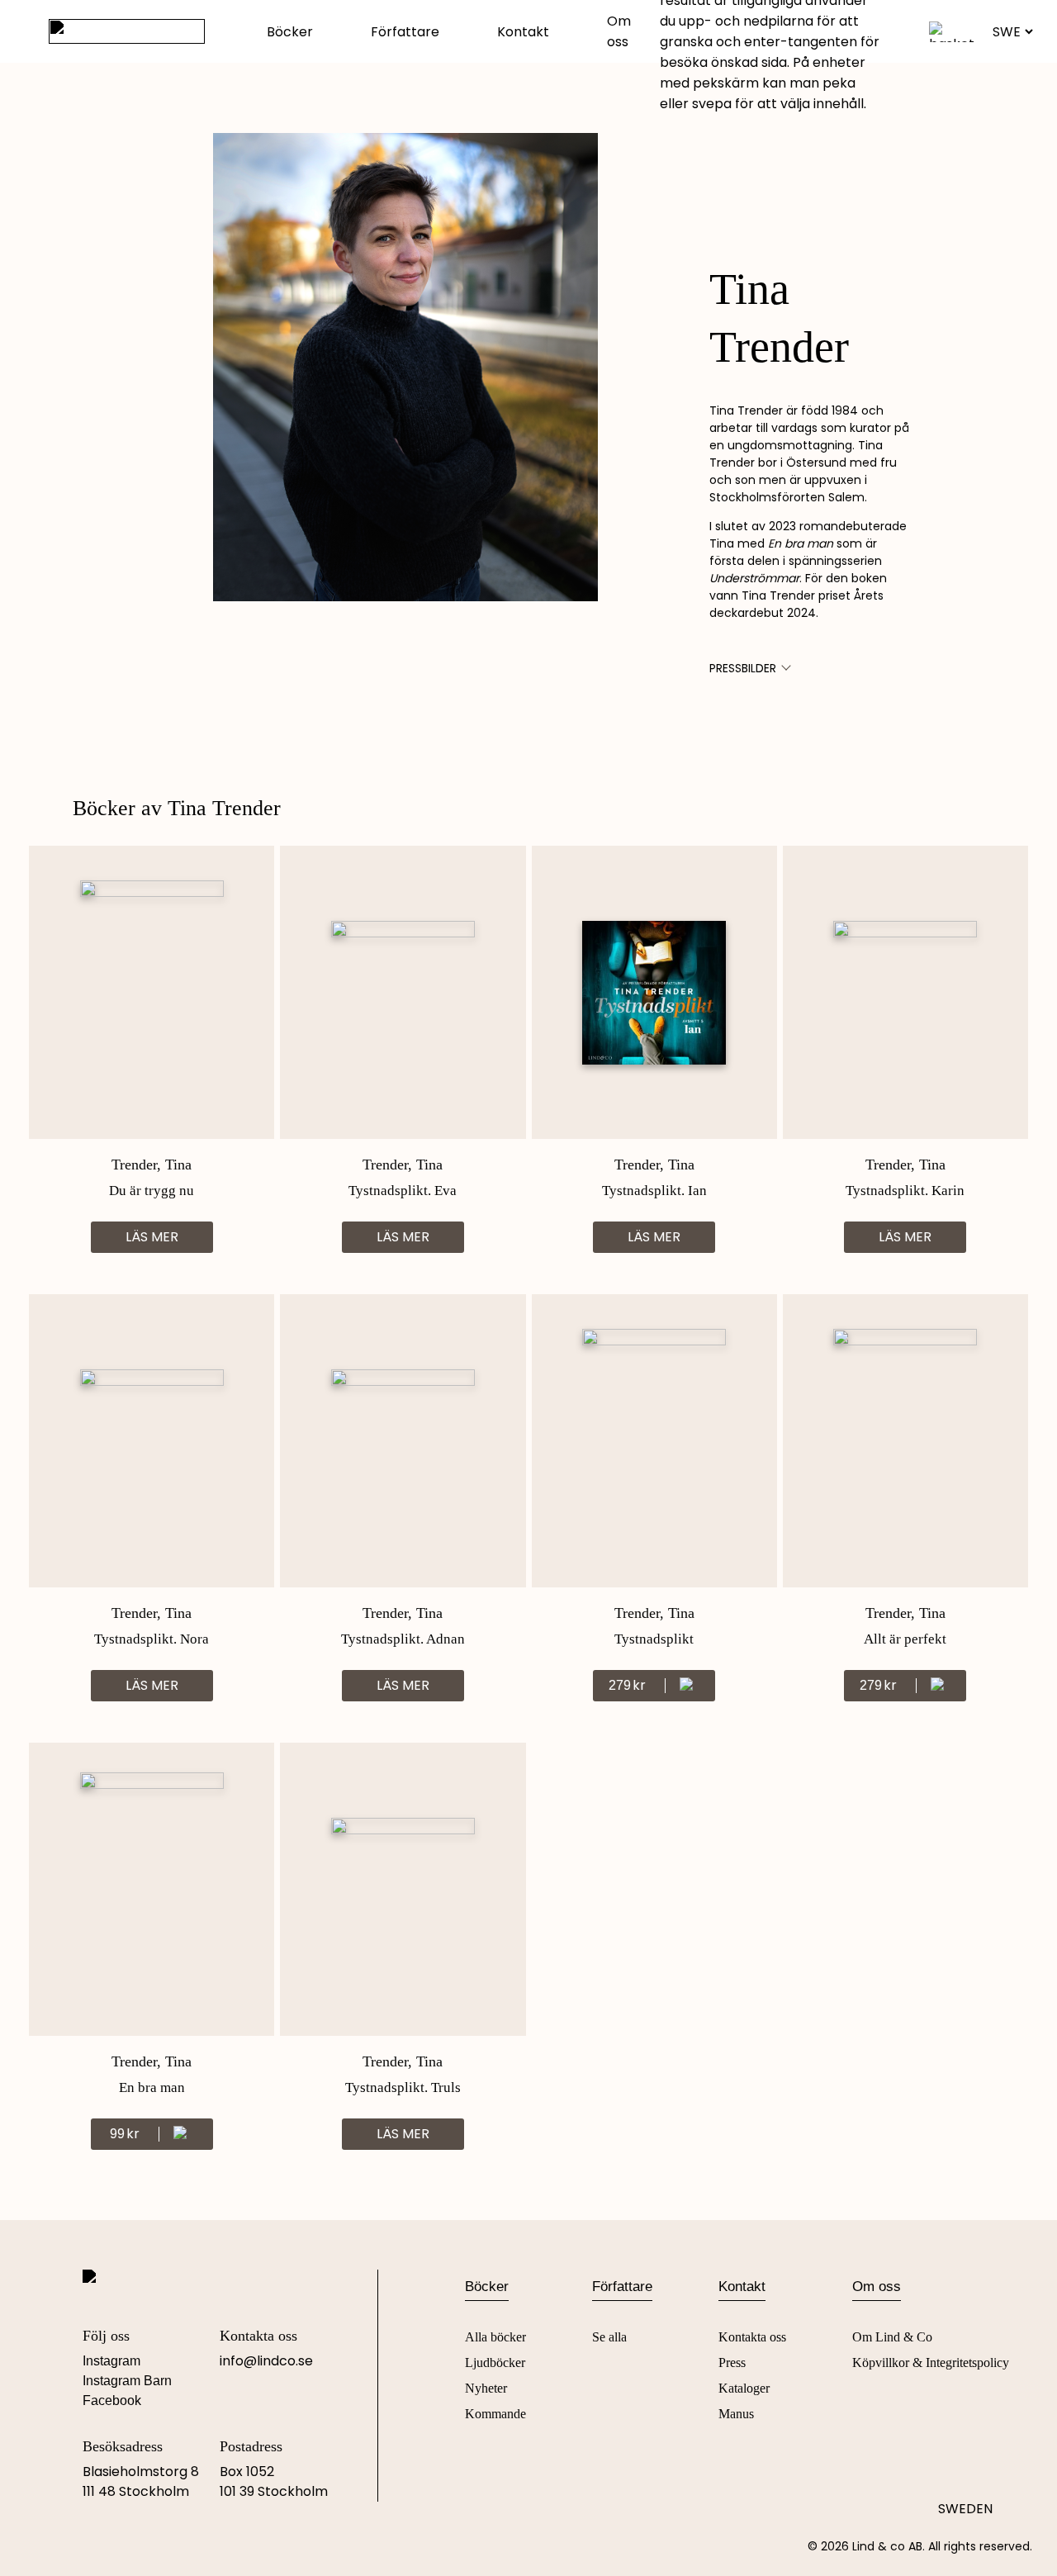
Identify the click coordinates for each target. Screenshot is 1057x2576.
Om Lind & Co (892, 2337)
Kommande (495, 2414)
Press (732, 2363)
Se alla (609, 2337)
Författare (405, 32)
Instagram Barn (127, 2381)
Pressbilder (743, 668)
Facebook (112, 2400)
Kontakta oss (752, 2337)
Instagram (111, 2361)
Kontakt (523, 32)
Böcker (290, 32)
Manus (736, 2414)
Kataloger (744, 2388)
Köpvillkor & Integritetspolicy (931, 2363)
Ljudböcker (495, 2363)
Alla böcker (495, 2337)
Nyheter (486, 2388)
